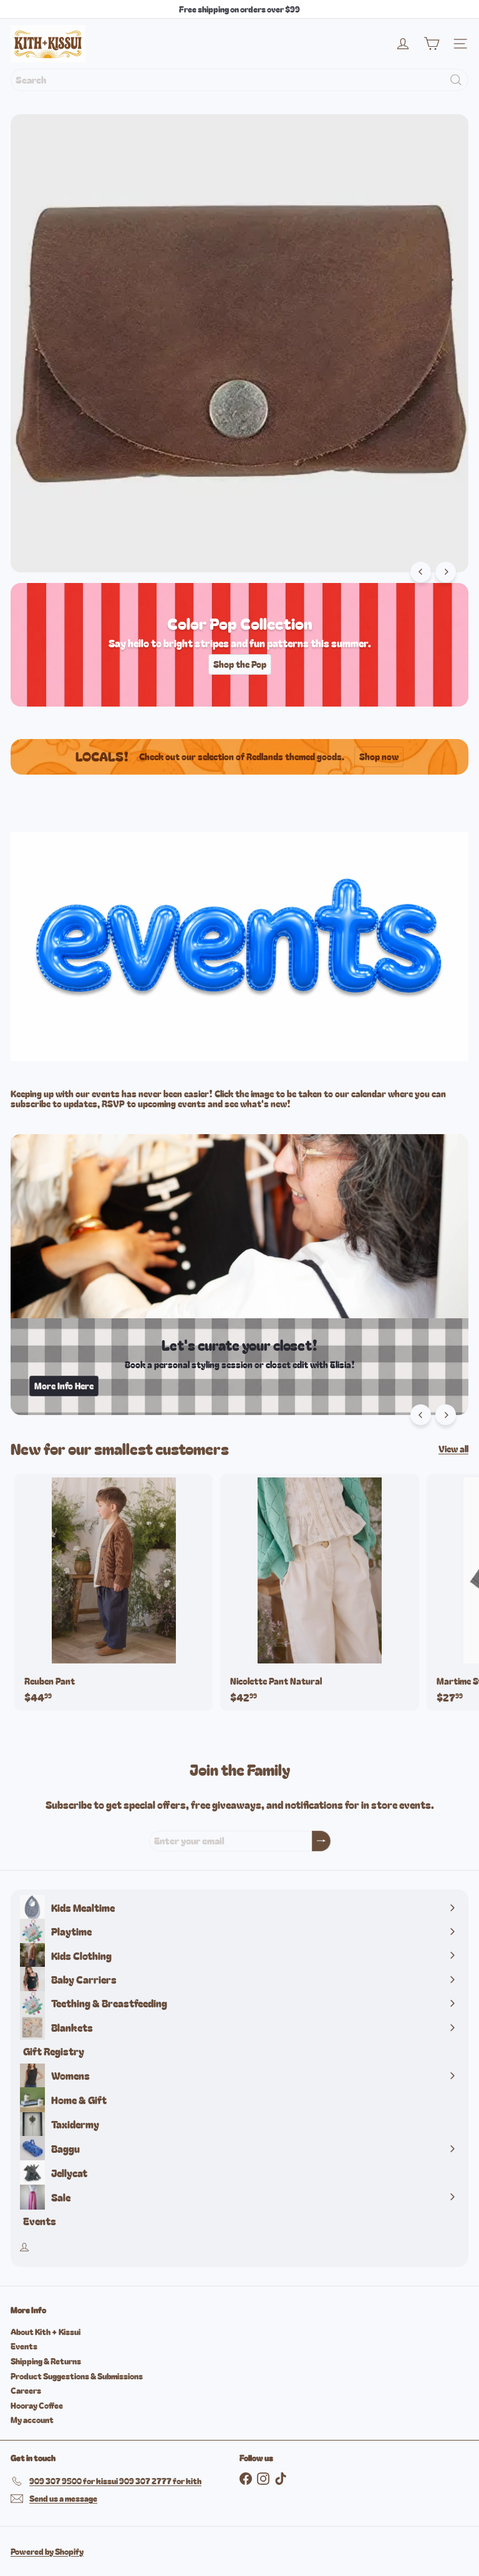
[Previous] (421, 572)
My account (32, 2420)
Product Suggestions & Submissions (77, 2376)
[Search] (456, 80)
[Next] (446, 572)
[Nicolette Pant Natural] (319, 1592)
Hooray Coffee (37, 2405)
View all (453, 1449)
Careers (26, 2390)
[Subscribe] (321, 1841)
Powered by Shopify (47, 2551)
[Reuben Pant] (114, 1592)
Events (24, 2346)
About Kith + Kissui (46, 2332)
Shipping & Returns (46, 2361)
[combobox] (239, 80)
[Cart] (432, 44)
